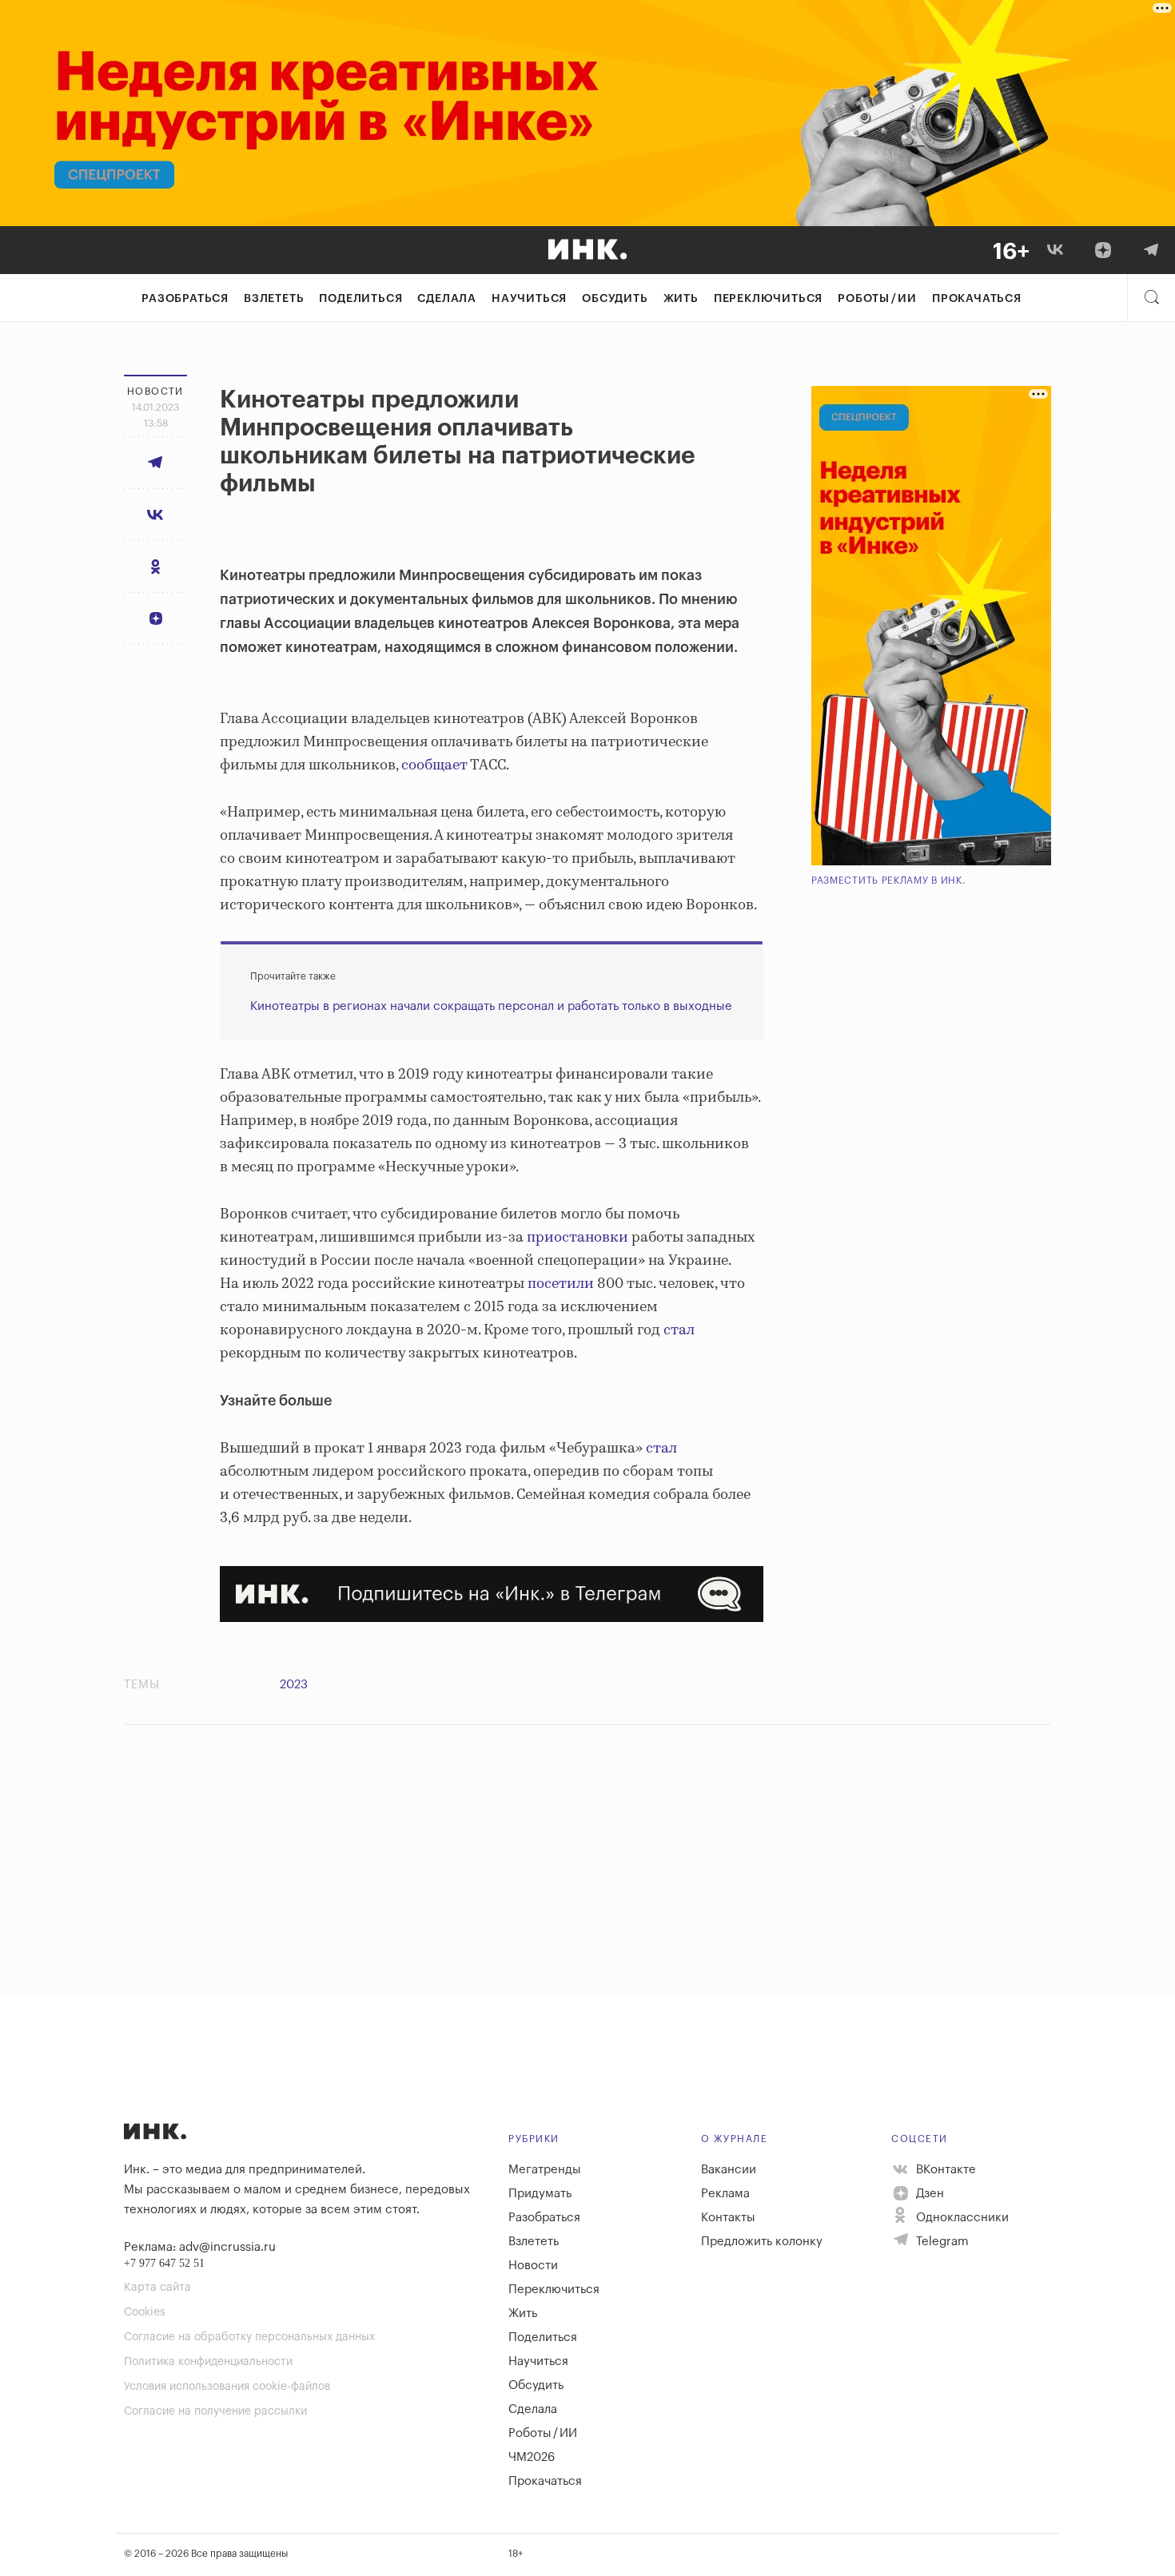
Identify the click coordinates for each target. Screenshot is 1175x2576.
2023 (294, 1685)
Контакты (728, 2218)
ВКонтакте (944, 2170)
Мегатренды (545, 2170)
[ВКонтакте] (1055, 250)
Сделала (447, 299)
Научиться (529, 299)
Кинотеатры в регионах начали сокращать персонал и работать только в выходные (491, 1006)
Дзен (928, 2194)
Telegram (941, 2242)
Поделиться (360, 299)
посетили (561, 1284)
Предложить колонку (762, 2242)
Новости (533, 2266)
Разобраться (185, 299)
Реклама (725, 2194)
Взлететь (274, 299)
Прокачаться (977, 299)
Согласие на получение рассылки (215, 2411)
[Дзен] (1103, 250)
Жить (681, 299)
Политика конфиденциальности (208, 2362)
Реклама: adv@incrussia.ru (200, 2247)
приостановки (578, 1238)
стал (679, 1330)
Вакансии (729, 2170)
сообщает (434, 765)
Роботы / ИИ (877, 299)
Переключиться (768, 299)
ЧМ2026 (532, 2457)
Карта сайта (157, 2288)
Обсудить (615, 299)
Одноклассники (961, 2218)
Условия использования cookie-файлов (227, 2387)
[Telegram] (1151, 250)
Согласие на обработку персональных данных (249, 2337)
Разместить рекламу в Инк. (888, 881)
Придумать (540, 2194)
